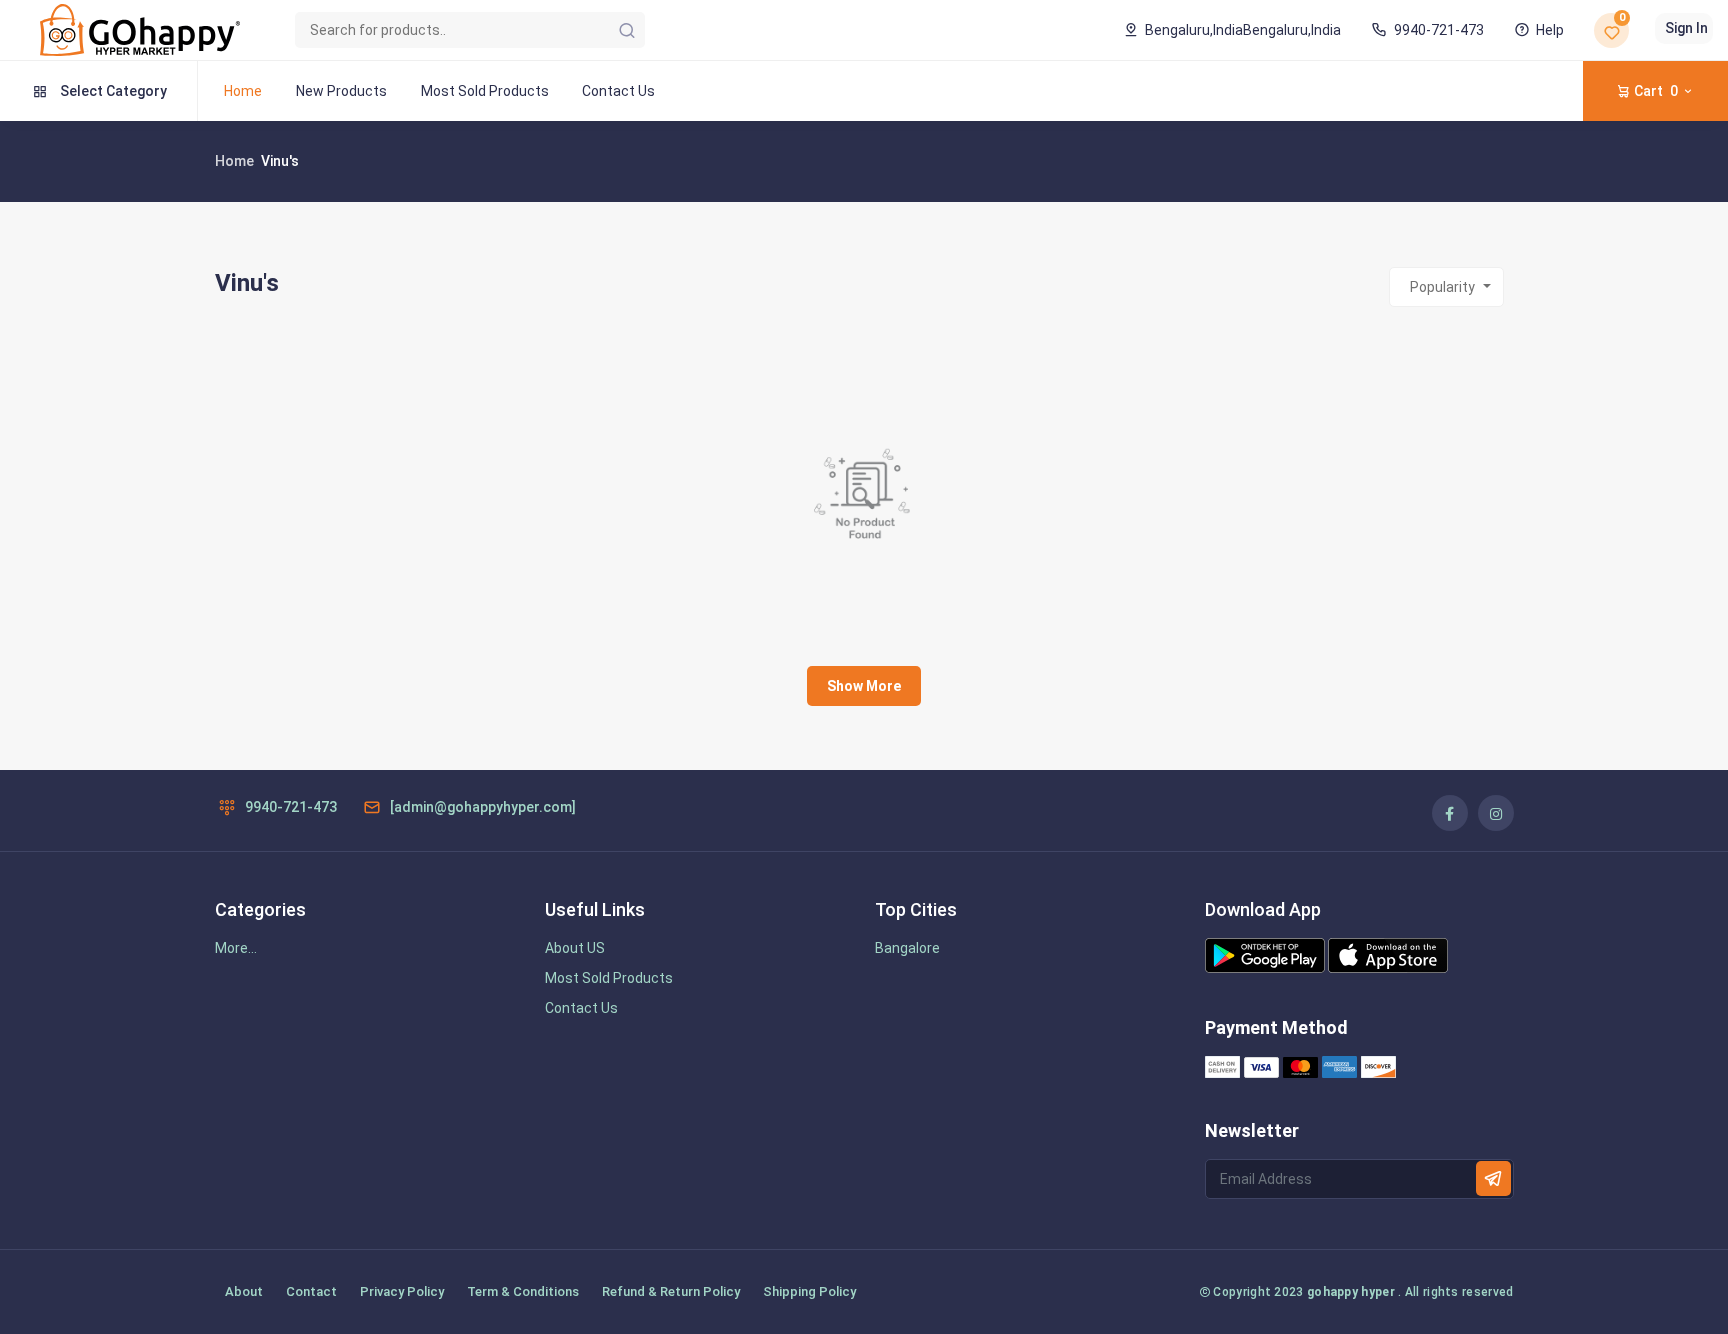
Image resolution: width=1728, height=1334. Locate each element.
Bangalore (907, 948)
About (244, 1291)
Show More (864, 686)
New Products (341, 91)
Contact (311, 1291)
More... (236, 948)
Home (243, 91)
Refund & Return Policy (671, 1291)
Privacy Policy (402, 1291)
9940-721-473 (1438, 30)
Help (1550, 30)
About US (575, 948)
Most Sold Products (485, 91)
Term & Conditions (523, 1291)
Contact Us (618, 91)
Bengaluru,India (1243, 30)
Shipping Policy (809, 1291)
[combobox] (1446, 287)
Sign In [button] (1686, 28)
